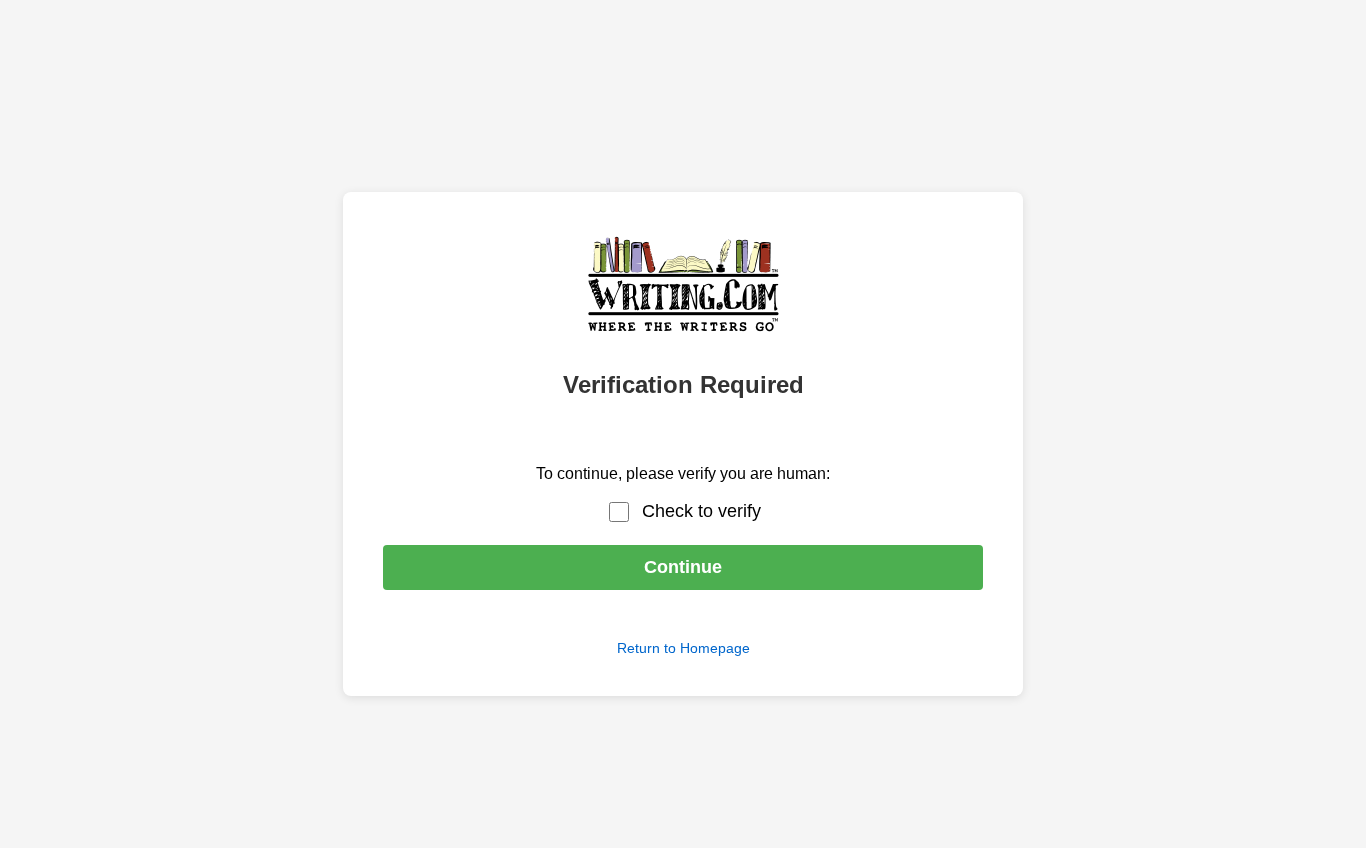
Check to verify (701, 511)
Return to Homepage (683, 648)
